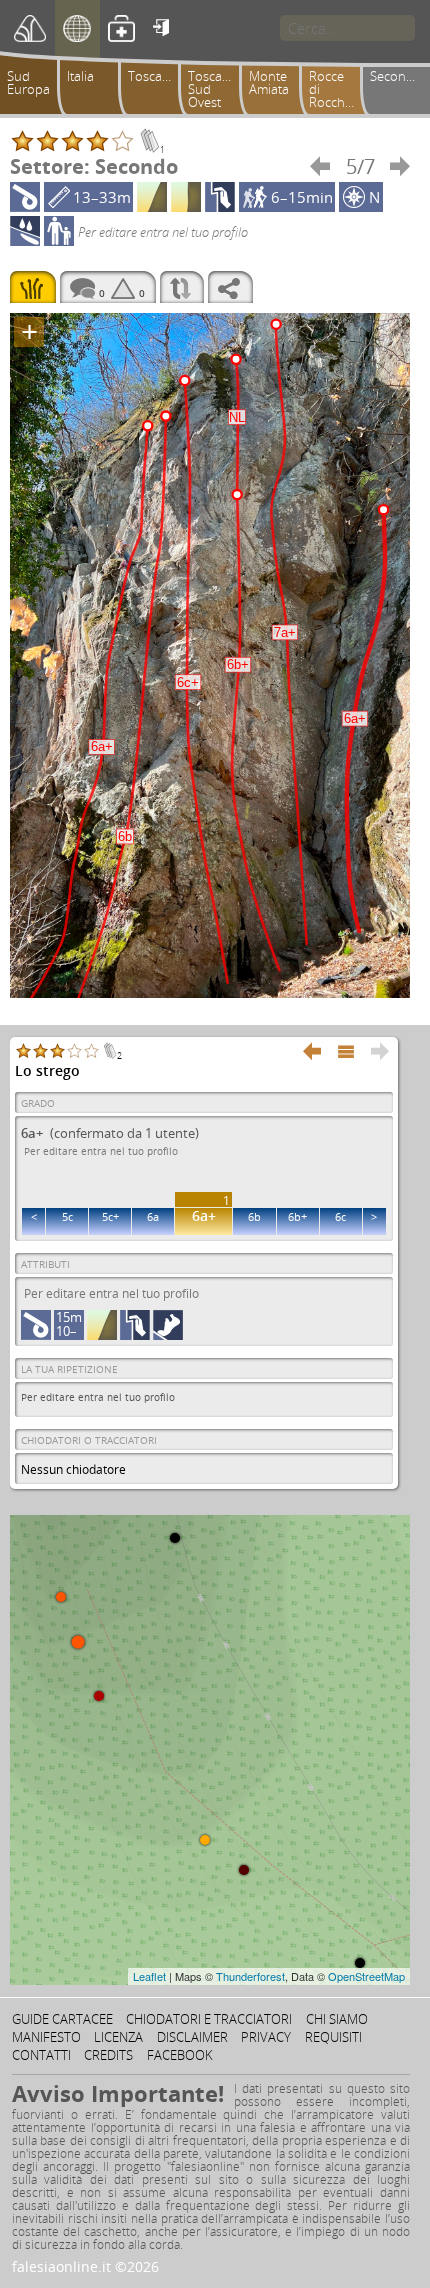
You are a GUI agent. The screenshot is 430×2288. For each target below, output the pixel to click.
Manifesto (46, 2037)
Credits (108, 2055)
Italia (80, 76)
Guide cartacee (62, 2019)
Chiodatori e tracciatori (209, 2019)
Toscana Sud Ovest (212, 89)
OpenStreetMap (366, 1976)
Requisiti (333, 2037)
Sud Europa (28, 82)
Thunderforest (250, 1976)
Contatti (41, 2055)
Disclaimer (192, 2037)
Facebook (180, 2055)
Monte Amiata (269, 82)
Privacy (266, 2037)
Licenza (118, 2037)
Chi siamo (337, 2019)
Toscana (152, 76)
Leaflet (149, 1976)
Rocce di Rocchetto (338, 89)
